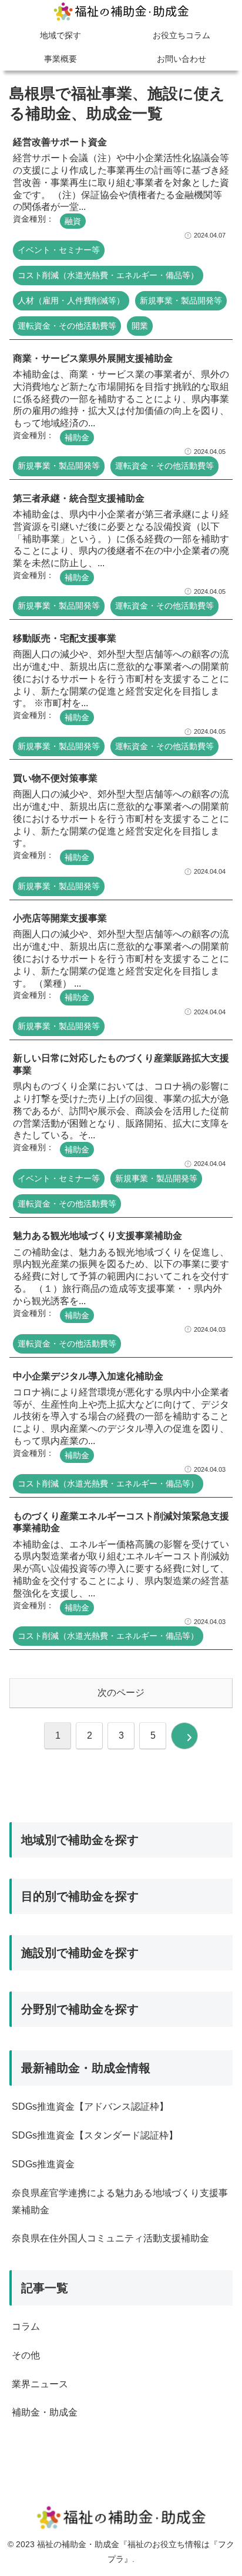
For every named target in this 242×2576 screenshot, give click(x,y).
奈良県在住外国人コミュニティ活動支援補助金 (110, 2238)
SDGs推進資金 (43, 2164)
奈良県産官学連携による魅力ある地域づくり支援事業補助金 (120, 2201)
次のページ (121, 1693)
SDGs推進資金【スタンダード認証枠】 (95, 2135)
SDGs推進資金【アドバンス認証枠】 (90, 2106)
